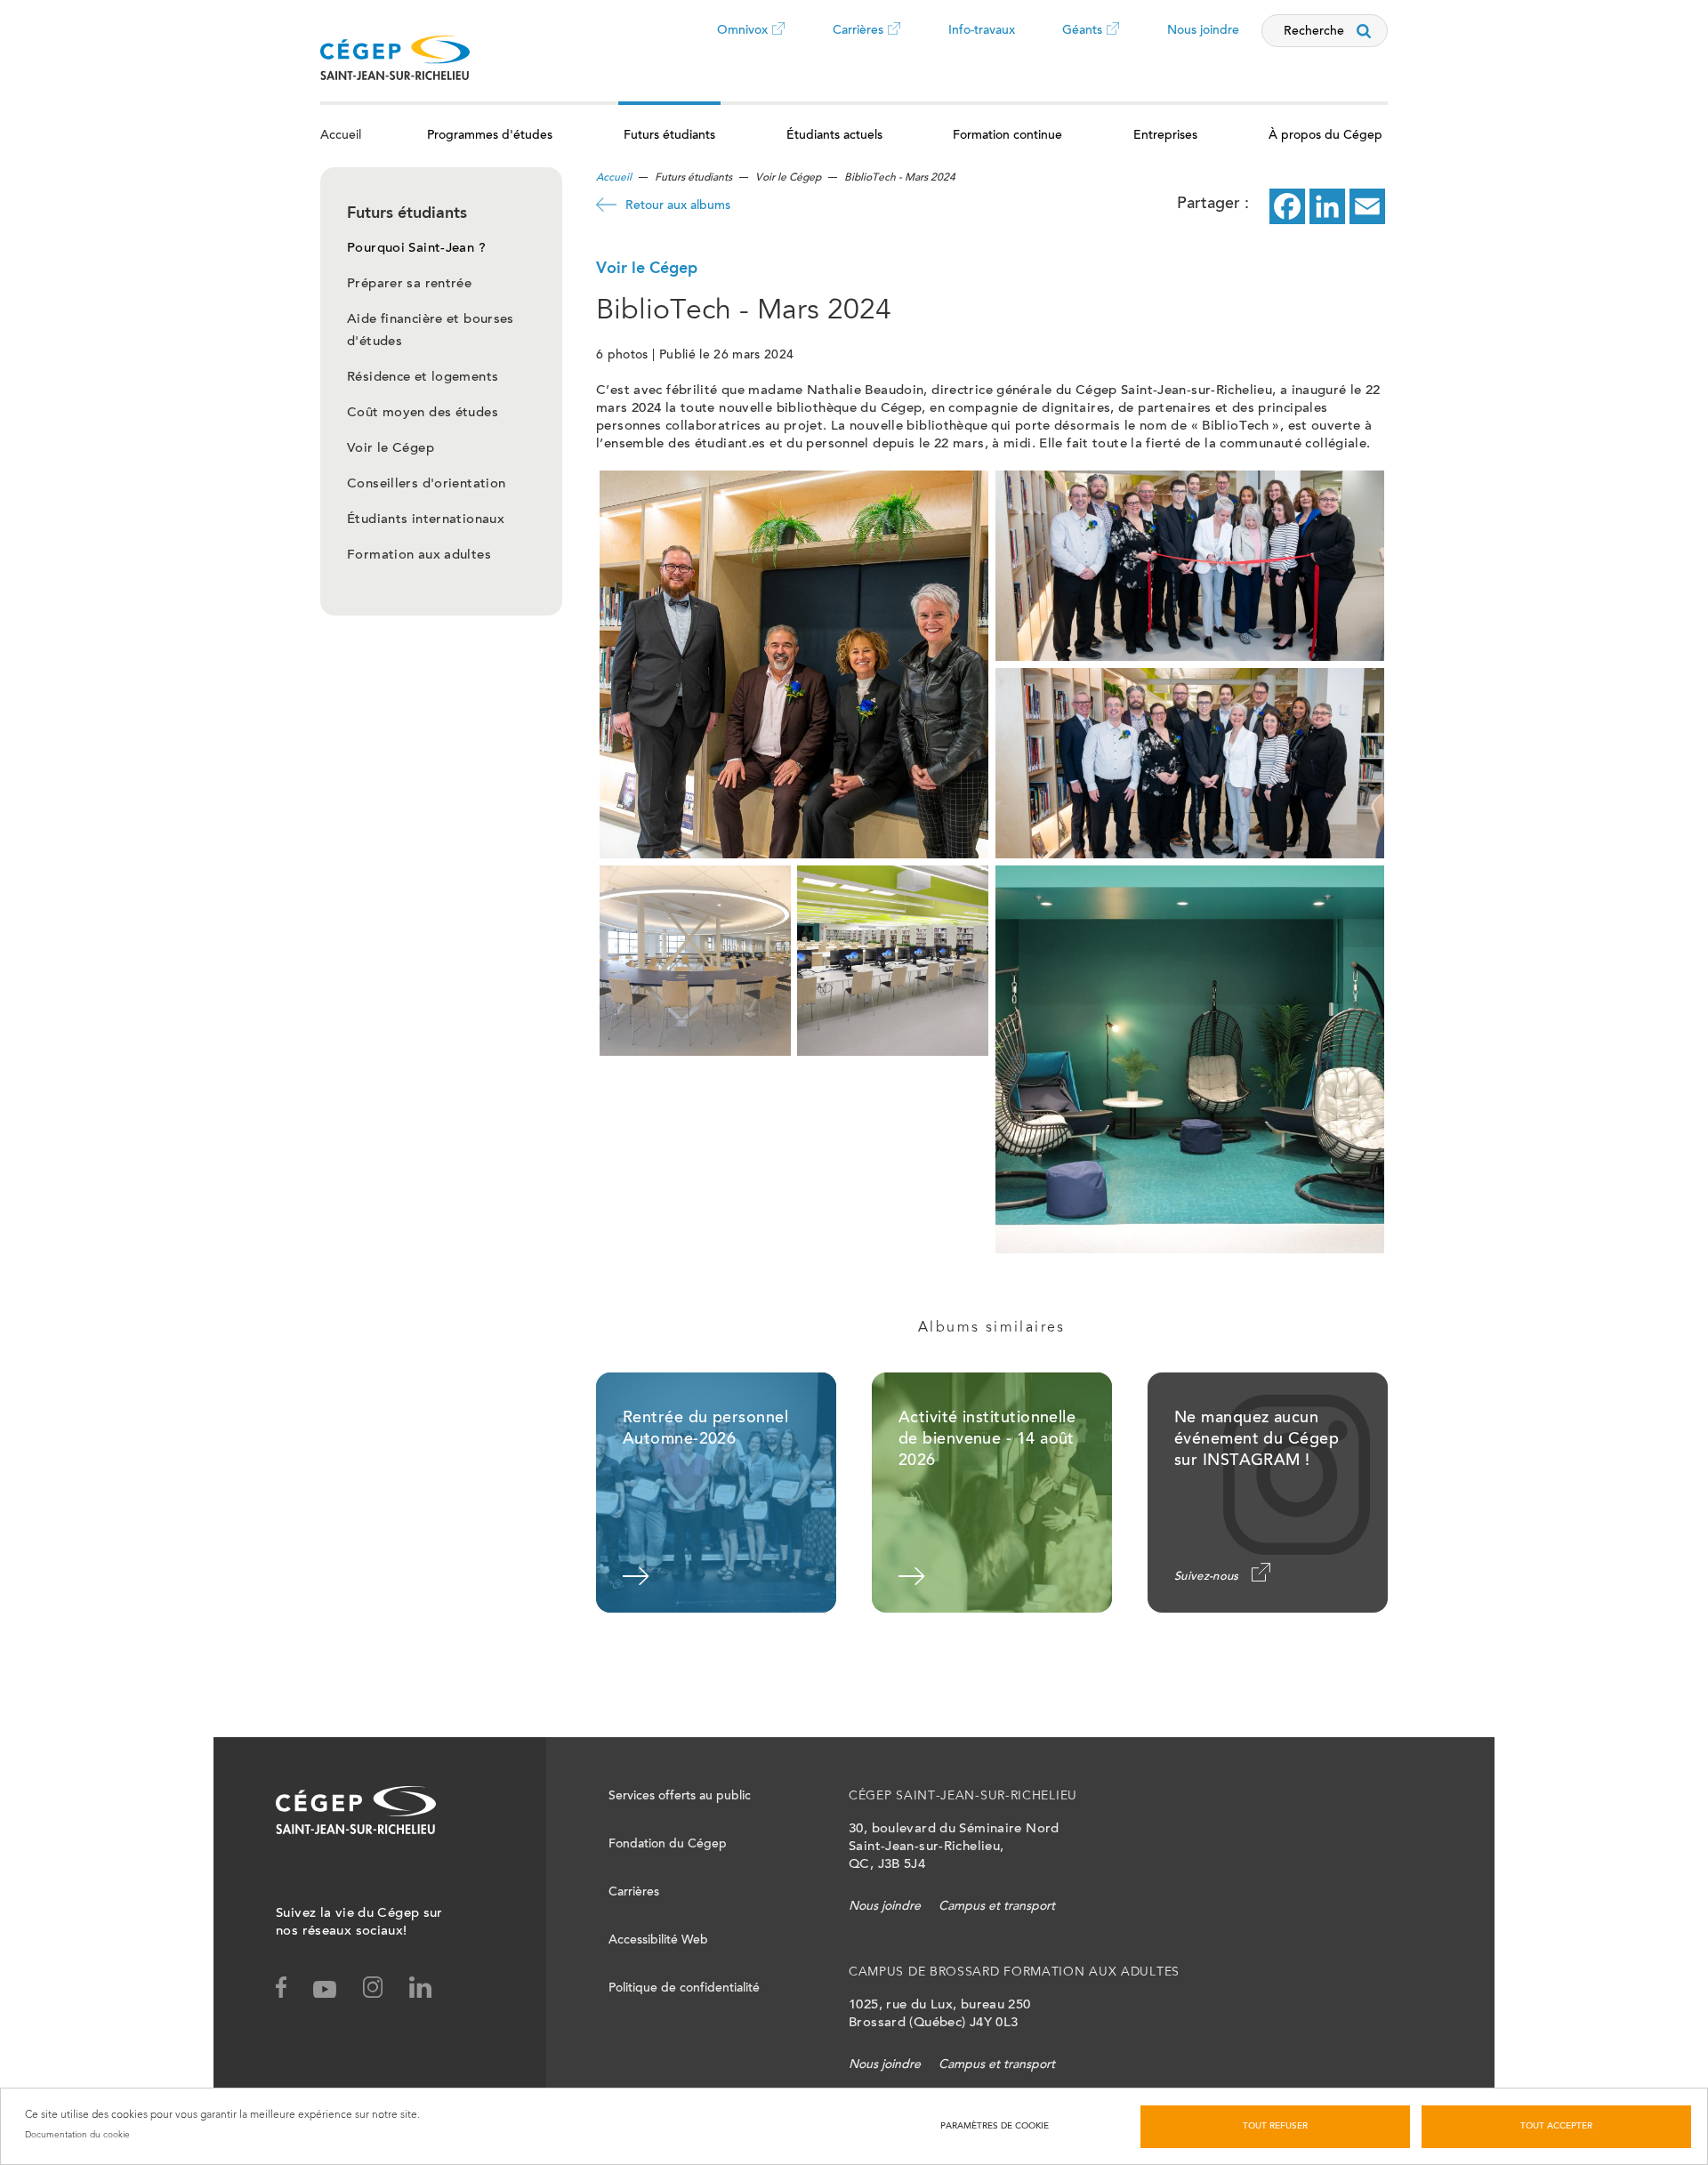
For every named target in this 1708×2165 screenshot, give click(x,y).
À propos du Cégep (1325, 136)
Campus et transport (997, 1907)
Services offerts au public (680, 1797)
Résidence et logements (423, 378)
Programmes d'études (490, 136)
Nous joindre (1203, 31)
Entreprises (1165, 136)
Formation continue (1007, 136)
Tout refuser (1275, 2127)
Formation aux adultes (419, 555)
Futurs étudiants (669, 136)
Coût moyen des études (423, 413)
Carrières (858, 44)
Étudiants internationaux (426, 520)
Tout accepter (1556, 2127)
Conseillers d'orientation (426, 484)
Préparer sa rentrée (409, 284)
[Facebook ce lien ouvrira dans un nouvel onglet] (1287, 206)
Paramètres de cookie (995, 2127)
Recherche (1314, 32)
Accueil (341, 136)
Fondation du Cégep (668, 1845)
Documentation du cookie (77, 2135)
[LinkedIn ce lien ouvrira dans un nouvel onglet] (1327, 206)
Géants (1082, 44)
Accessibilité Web (658, 1941)
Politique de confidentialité (684, 1989)
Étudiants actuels (834, 136)
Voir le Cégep (391, 449)
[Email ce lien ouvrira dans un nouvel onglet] (1367, 206)
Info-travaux (982, 31)
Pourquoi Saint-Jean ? (416, 249)
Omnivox (742, 44)
